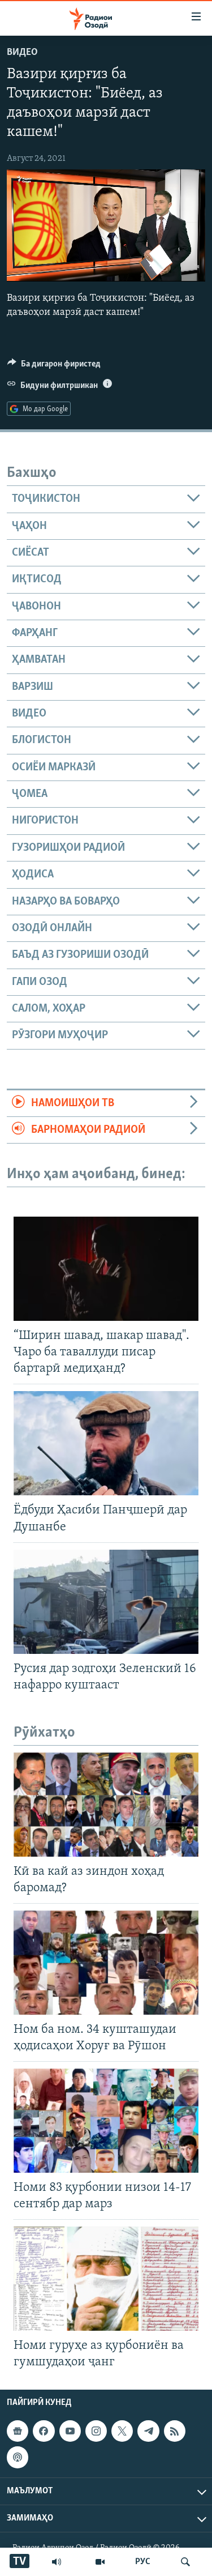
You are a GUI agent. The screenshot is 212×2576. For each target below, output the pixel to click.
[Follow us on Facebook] (44, 2432)
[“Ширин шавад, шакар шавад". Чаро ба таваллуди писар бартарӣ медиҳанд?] (106, 1269)
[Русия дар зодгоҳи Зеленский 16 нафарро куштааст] (106, 1602)
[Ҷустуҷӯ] (185, 2562)
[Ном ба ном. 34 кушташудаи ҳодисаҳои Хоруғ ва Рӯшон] (106, 1963)
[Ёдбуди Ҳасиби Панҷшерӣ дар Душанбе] (106, 1443)
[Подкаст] (18, 2458)
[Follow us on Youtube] (70, 2432)
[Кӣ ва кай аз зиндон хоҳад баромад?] (106, 1805)
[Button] (54, 366)
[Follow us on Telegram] (148, 2432)
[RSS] (175, 2432)
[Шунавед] (57, 2562)
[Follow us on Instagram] (96, 2432)
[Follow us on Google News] (18, 2432)
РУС (143, 2562)
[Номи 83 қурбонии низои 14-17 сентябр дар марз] (106, 2121)
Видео (22, 53)
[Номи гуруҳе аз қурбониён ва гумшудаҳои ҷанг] (106, 2279)
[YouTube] (100, 2562)
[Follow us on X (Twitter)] (122, 2432)
